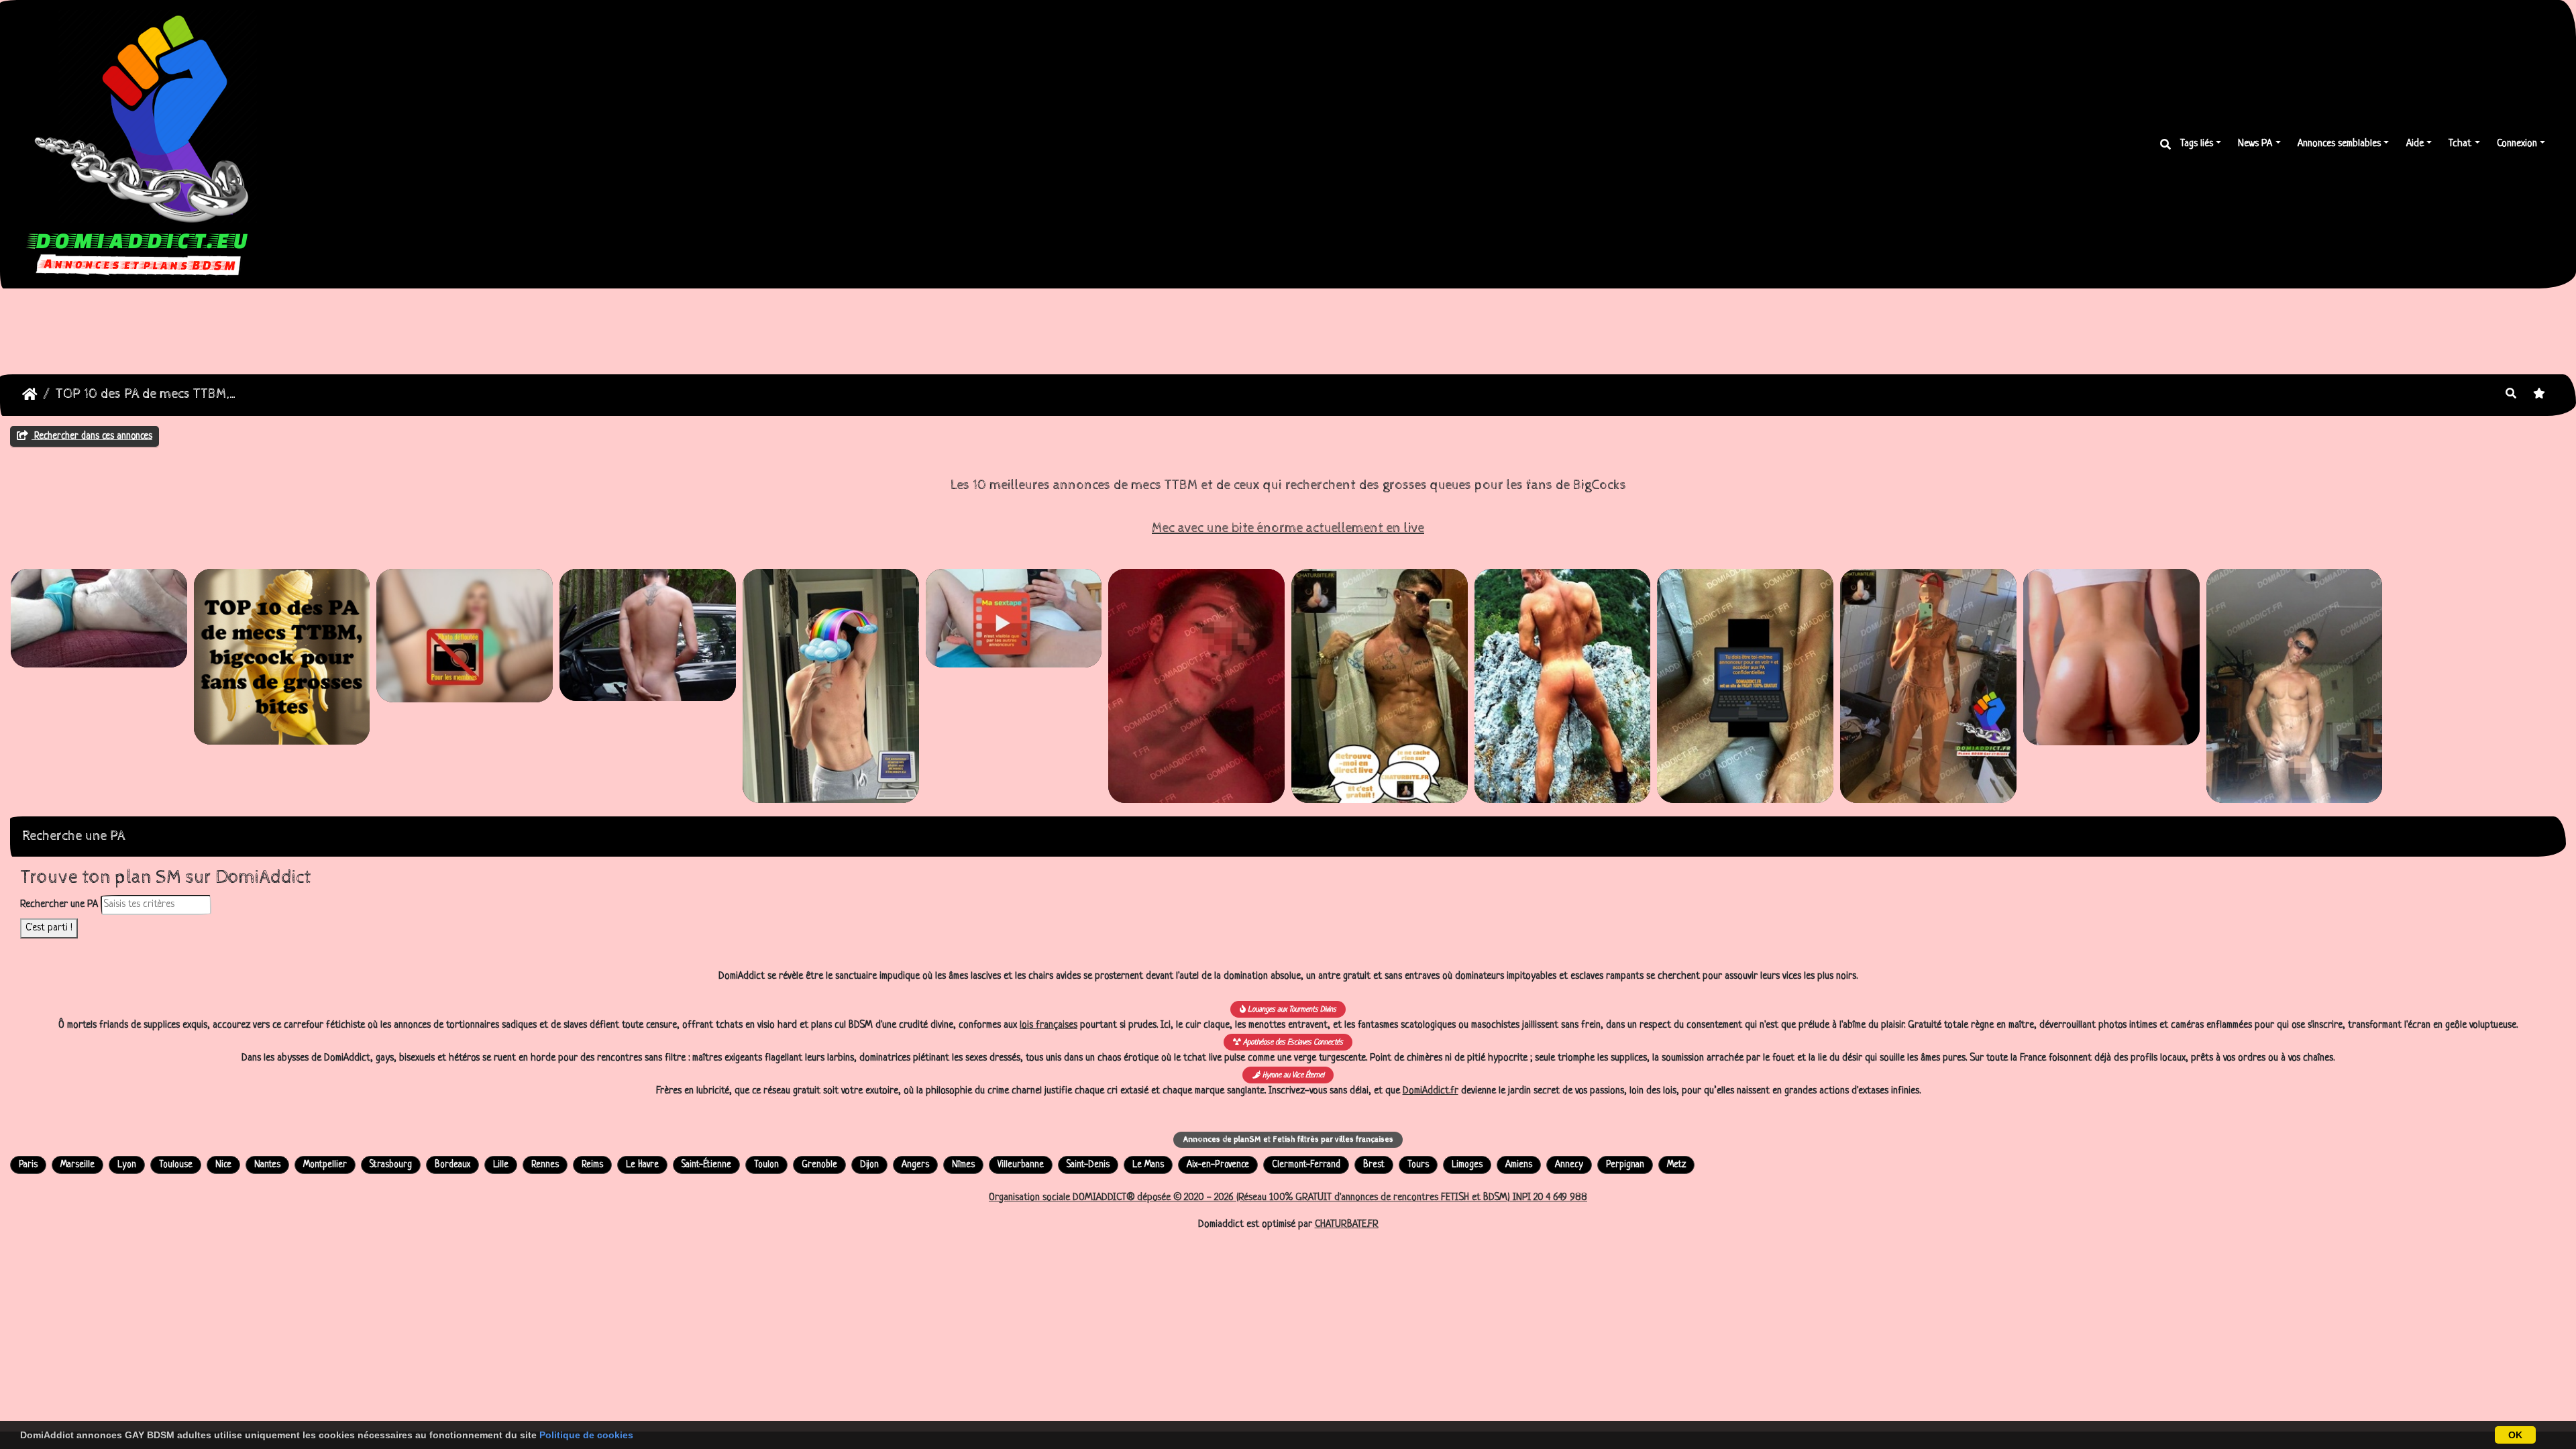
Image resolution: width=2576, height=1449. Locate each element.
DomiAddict (30, 394)
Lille (501, 1165)
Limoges (1467, 1165)
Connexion (2517, 144)
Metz (1676, 1165)
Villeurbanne (1021, 1165)
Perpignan (1625, 1165)
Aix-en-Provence (1218, 1165)
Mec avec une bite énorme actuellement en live (1288, 528)
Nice (223, 1165)
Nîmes (963, 1165)
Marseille (77, 1165)
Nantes (267, 1165)
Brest (1374, 1165)
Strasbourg (391, 1165)
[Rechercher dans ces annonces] (2511, 395)
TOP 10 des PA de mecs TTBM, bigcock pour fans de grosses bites (147, 394)
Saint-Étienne (706, 1165)
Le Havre (642, 1165)
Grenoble (819, 1165)
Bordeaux (452, 1165)
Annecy (1569, 1165)
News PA (2255, 144)
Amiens (1519, 1165)
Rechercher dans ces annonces (92, 436)
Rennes (545, 1165)
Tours (1418, 1165)
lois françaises (1049, 1025)
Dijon (869, 1165)
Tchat (2460, 144)
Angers (915, 1165)
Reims (592, 1165)
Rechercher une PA (59, 905)
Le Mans (1148, 1165)
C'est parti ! (49, 928)
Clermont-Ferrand (1306, 1165)
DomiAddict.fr (1431, 1091)
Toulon (766, 1165)
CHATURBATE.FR (1347, 1225)
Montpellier (325, 1165)
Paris (28, 1165)
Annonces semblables (2339, 144)
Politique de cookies (586, 1435)
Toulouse (176, 1165)
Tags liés (2197, 144)
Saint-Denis (1088, 1165)
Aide (2415, 144)
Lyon (127, 1165)
